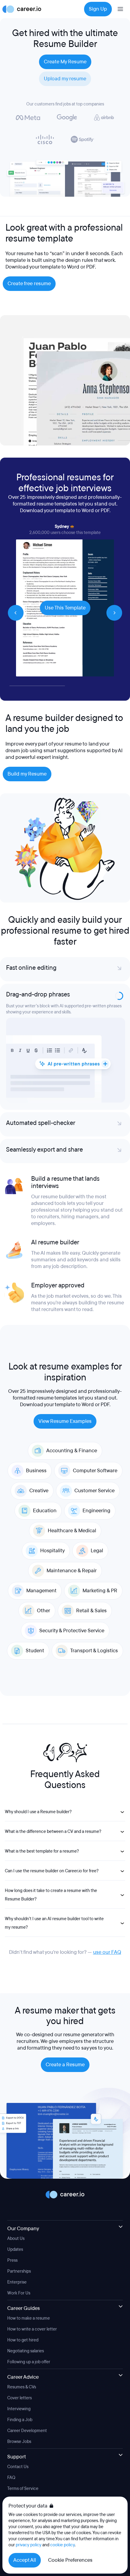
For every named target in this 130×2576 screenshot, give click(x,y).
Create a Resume (65, 1980)
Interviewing (19, 2324)
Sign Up (98, 9)
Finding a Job (20, 2335)
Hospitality (52, 1466)
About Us (16, 2154)
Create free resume (29, 284)
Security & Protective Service (72, 1546)
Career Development (27, 2346)
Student (35, 1566)
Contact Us (18, 2382)
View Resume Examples (65, 1336)
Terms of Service (23, 2404)
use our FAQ (107, 1867)
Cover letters (19, 2313)
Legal (97, 1466)
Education (45, 1426)
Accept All (25, 2560)
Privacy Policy (20, 2415)
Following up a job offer (29, 2277)
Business (36, 1386)
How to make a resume (29, 2233)
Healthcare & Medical (72, 1446)
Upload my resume (65, 79)
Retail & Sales (91, 1526)
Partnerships (19, 2186)
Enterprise (17, 2197)
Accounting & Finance (72, 1366)
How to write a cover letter (32, 2244)
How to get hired (23, 2255)
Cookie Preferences (70, 2560)
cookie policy (62, 2545)
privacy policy (29, 2545)
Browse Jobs (19, 2357)
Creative (39, 1406)
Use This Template (65, 608)
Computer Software (95, 1386)
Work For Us (19, 2208)
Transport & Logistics (94, 1566)
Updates (15, 2165)
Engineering (96, 1426)
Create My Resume (65, 62)
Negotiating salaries (26, 2266)
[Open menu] (120, 9)
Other (44, 1526)
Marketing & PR (100, 1506)
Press (12, 2176)
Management (41, 1506)
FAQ (11, 2393)
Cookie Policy (20, 2426)
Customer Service (94, 1406)
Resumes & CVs (22, 2302)
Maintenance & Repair (72, 1486)
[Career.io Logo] (22, 9)
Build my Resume (27, 774)
